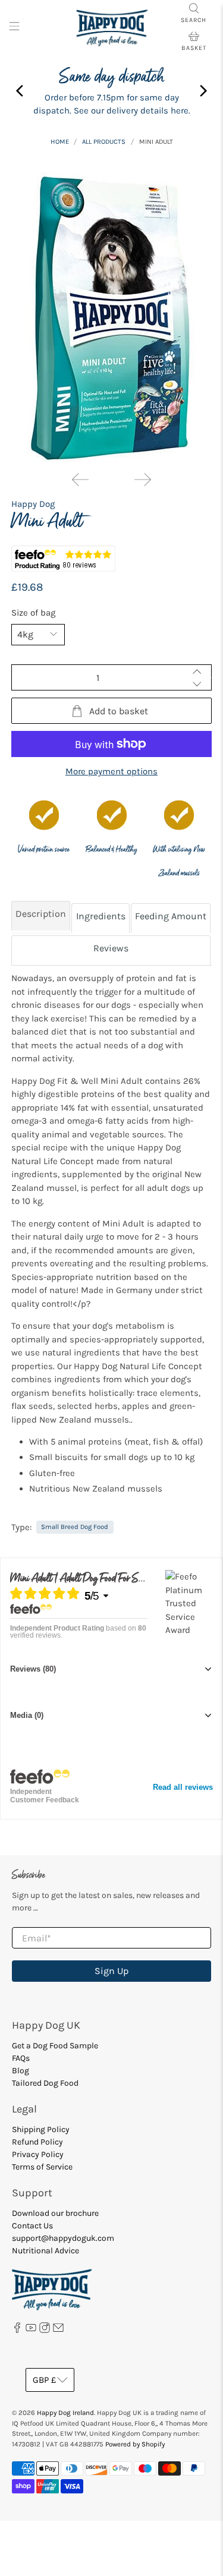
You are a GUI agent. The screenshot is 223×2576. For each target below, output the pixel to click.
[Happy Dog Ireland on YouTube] (31, 2330)
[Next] (143, 480)
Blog (21, 2071)
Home (60, 142)
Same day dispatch (112, 77)
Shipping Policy (41, 2129)
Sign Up (111, 1971)
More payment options (111, 771)
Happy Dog (33, 504)
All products (104, 142)
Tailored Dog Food (45, 2083)
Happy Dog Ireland (65, 2413)
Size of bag (33, 613)
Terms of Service (42, 2167)
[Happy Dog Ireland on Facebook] (17, 2330)
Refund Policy (37, 2142)
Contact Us (32, 2226)
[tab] (41, 917)
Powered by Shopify (135, 2444)
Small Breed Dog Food (75, 1527)
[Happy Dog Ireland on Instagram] (45, 2330)
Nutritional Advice (45, 2251)
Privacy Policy (38, 2154)
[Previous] (80, 480)
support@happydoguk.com (63, 2238)
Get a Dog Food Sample (55, 2046)
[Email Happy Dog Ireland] (58, 2330)
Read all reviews (183, 1787)
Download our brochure (55, 2213)
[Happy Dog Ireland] (112, 28)
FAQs (21, 2058)
